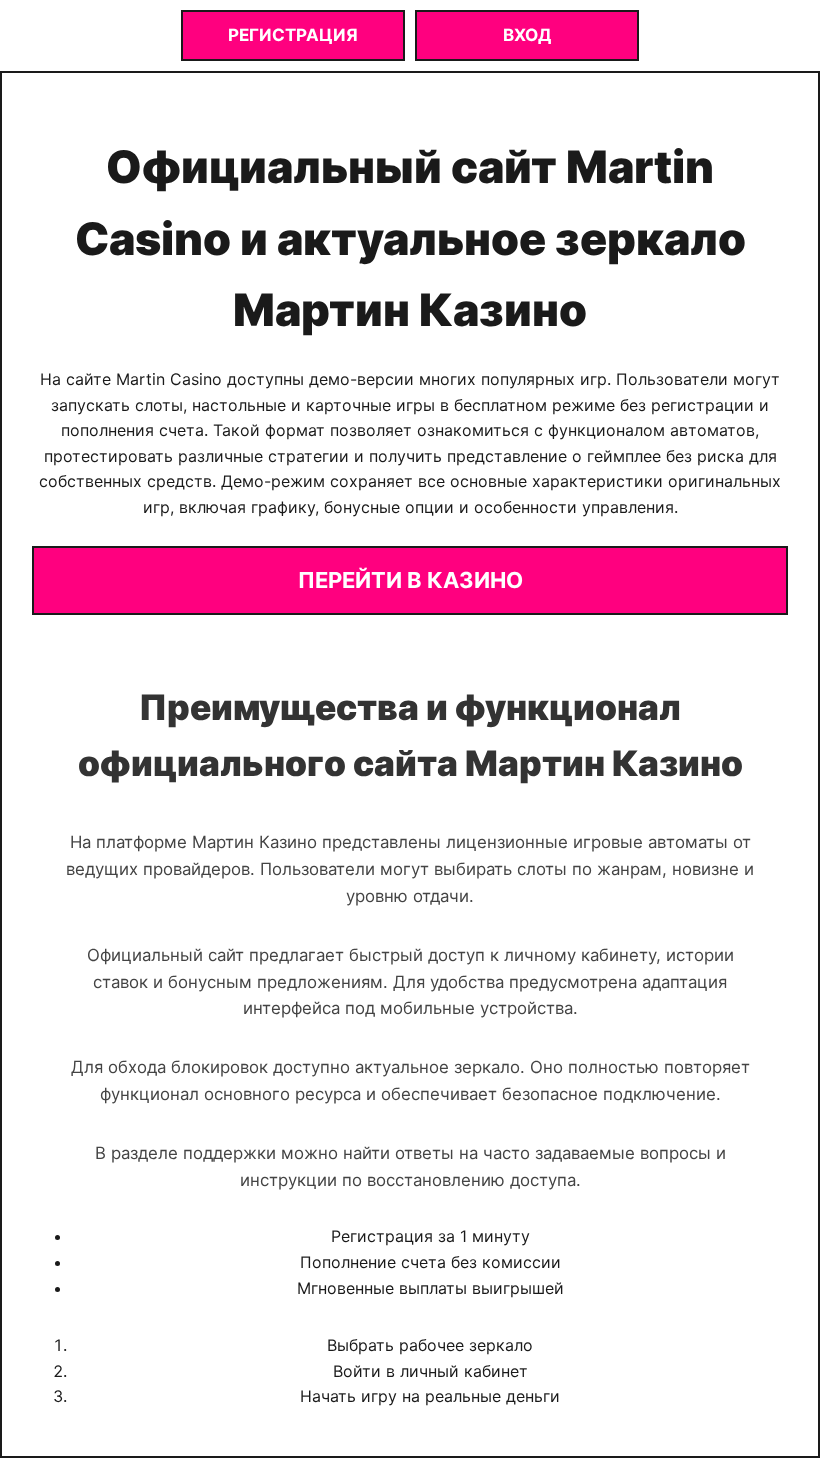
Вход (527, 35)
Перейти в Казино (410, 580)
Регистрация (293, 35)
